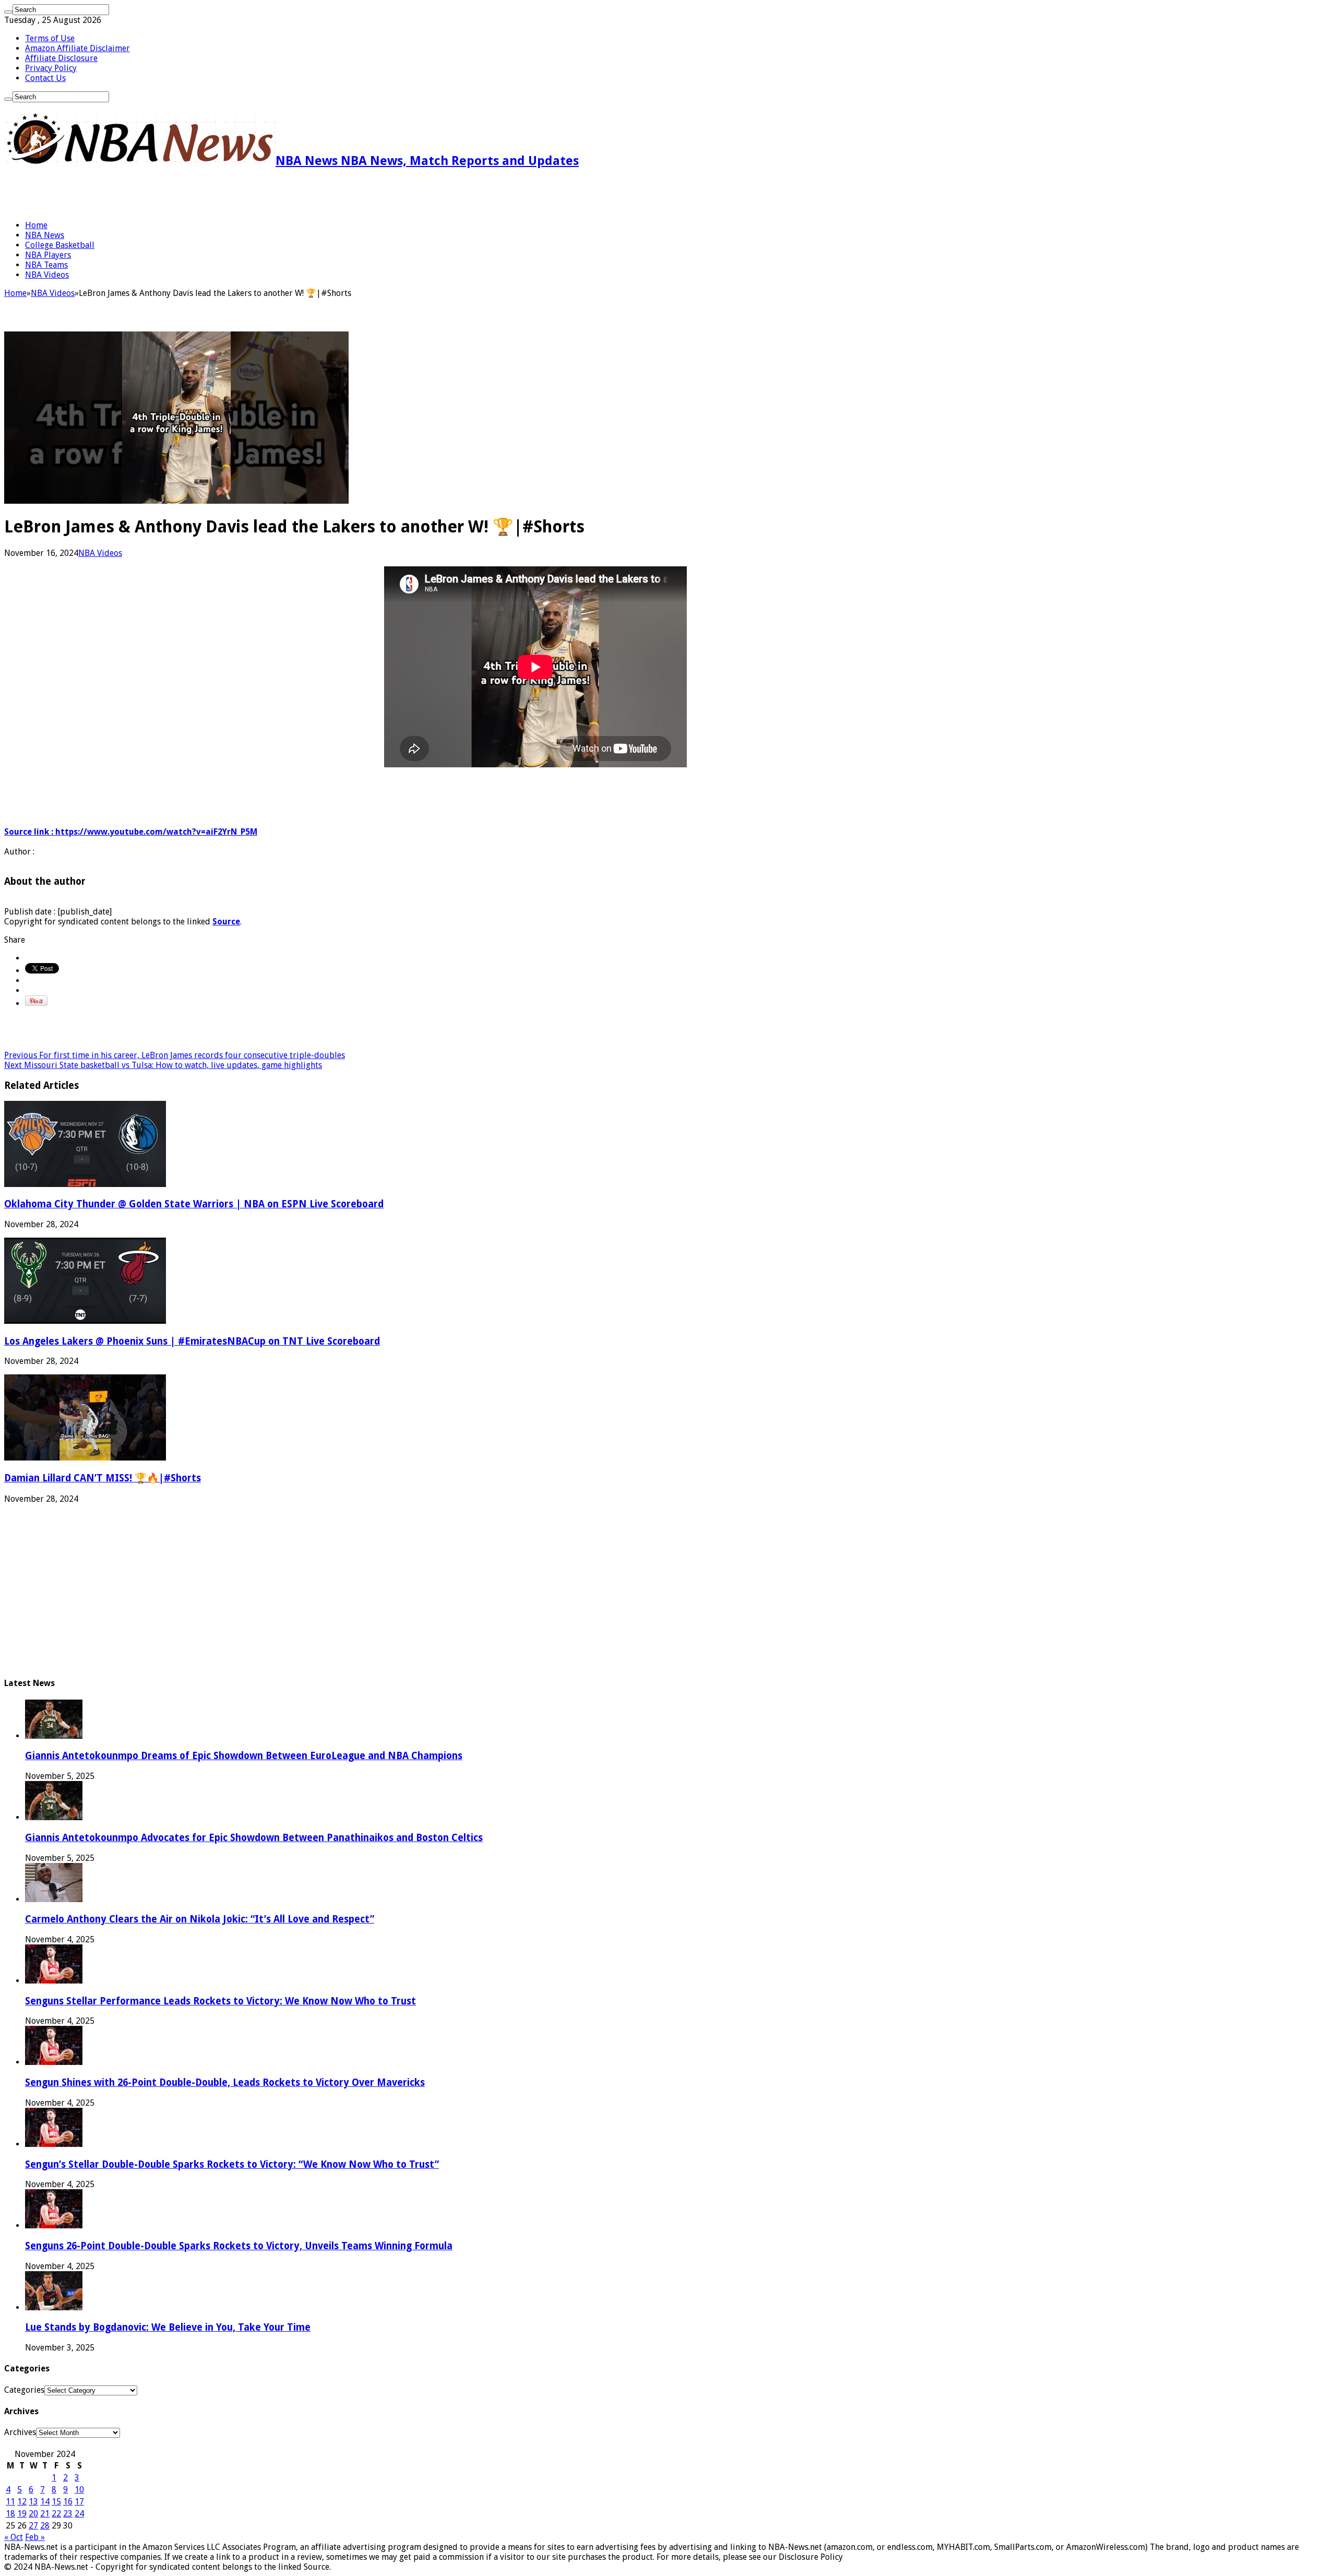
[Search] (8, 12)
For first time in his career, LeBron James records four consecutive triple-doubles (175, 1055)
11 (10, 2502)
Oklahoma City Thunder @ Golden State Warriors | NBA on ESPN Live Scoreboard (194, 1204)
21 (45, 2514)
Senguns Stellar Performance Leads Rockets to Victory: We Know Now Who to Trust (220, 2001)
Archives (20, 2432)
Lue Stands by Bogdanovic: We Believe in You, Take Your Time (168, 2327)
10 (79, 2490)
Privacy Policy (51, 68)
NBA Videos (47, 275)
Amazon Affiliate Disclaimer (77, 48)
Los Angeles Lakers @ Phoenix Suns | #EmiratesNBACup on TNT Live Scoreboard (192, 1341)
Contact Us (45, 78)
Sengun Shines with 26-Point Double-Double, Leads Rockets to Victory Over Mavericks (225, 2082)
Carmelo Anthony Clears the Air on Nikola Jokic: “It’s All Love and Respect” (200, 1919)
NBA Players (48, 255)
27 (33, 2526)
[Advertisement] (126, 194)
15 (56, 2502)
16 (68, 2502)
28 (45, 2526)
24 (79, 2514)
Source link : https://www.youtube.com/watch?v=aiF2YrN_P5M (131, 832)
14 (45, 2502)
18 (10, 2514)
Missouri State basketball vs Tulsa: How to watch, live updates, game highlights (163, 1065)
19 (22, 2514)
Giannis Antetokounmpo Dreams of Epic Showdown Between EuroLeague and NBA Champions (244, 1756)
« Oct (14, 2537)
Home (36, 225)
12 (22, 2502)
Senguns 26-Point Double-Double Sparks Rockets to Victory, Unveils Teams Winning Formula (239, 2246)
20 (33, 2514)
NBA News (45, 235)
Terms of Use (50, 38)
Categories (24, 2390)
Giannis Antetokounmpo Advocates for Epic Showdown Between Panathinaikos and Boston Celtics (254, 1838)
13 (33, 2502)
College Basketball (60, 245)
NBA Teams (46, 265)
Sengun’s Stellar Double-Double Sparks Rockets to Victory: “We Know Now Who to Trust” (232, 2164)
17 (79, 2502)
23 (68, 2514)
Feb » (35, 2537)
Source (226, 922)
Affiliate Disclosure (61, 58)
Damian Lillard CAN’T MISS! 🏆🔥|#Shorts (103, 1478)
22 (56, 2514)
